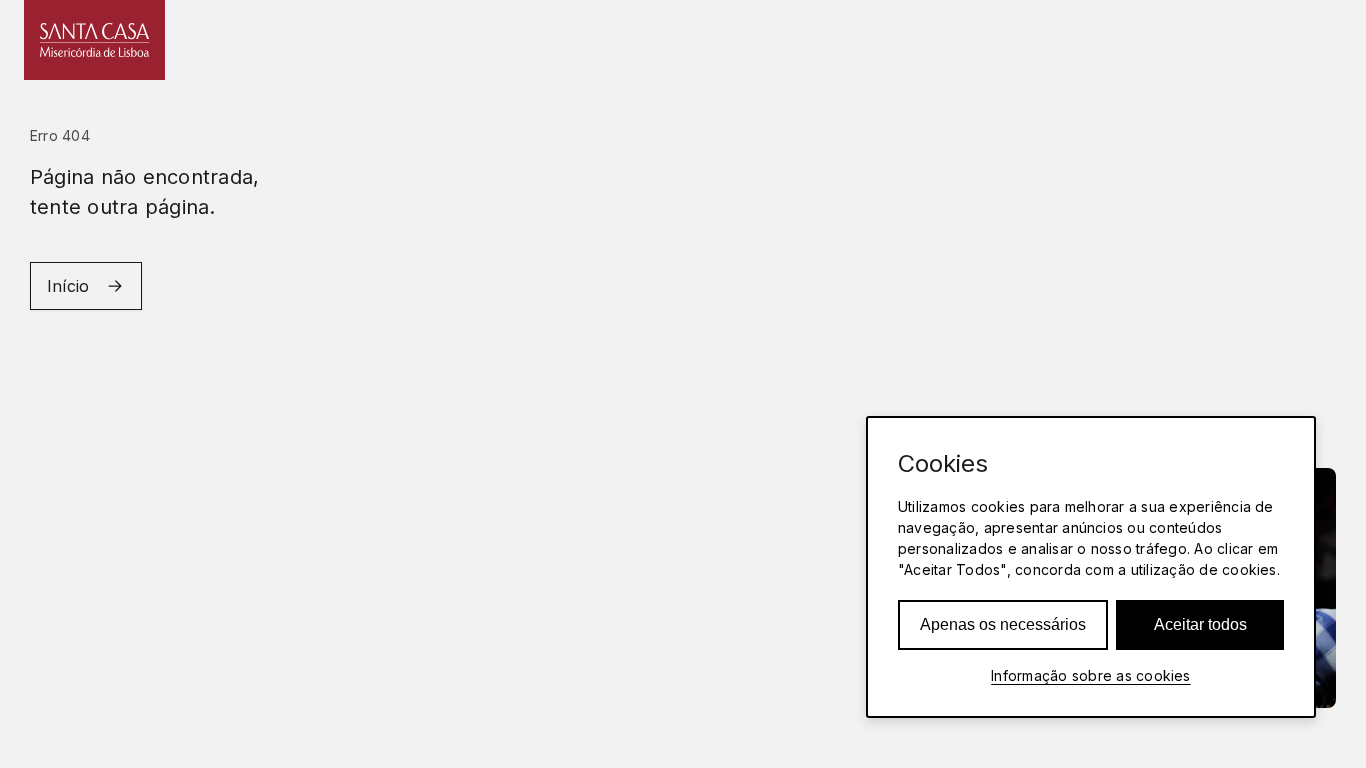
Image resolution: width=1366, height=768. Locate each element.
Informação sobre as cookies (1090, 675)
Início (68, 286)
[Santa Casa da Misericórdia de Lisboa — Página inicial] (94, 40)
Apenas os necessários (1003, 624)
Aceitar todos (1200, 624)
